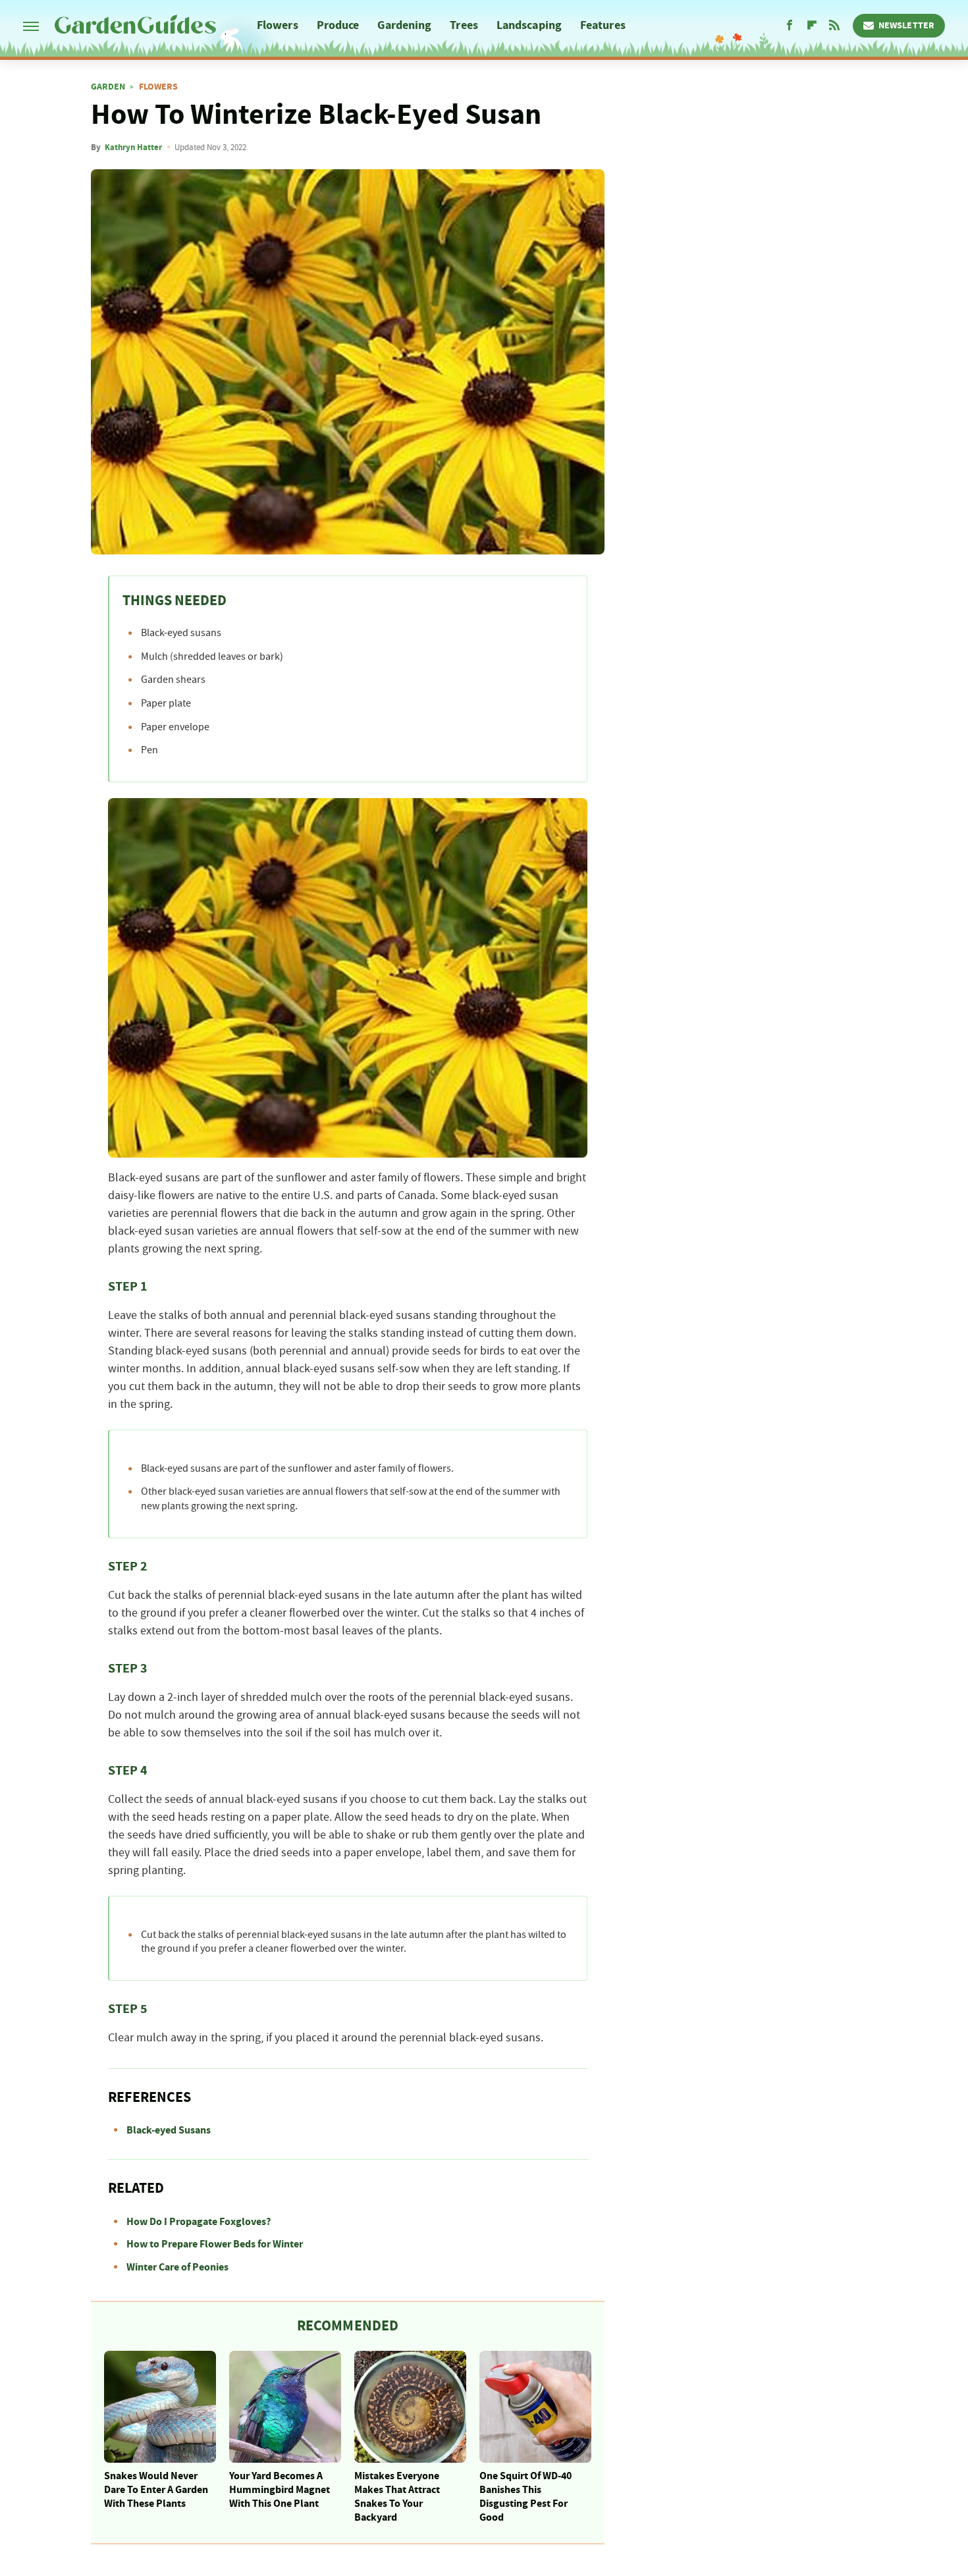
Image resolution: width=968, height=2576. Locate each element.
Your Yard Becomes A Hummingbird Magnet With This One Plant (280, 2490)
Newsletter (906, 26)
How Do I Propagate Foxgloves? (199, 2222)
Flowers (278, 25)
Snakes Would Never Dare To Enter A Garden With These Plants (156, 2490)
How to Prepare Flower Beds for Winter (215, 2244)
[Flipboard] (812, 26)
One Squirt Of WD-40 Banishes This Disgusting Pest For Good (525, 2496)
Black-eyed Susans (169, 2130)
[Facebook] (790, 26)
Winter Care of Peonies (177, 2267)
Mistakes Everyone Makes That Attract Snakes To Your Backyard (397, 2496)
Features (603, 25)
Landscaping (529, 25)
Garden (108, 87)
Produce (338, 25)
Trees (464, 25)
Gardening (404, 25)
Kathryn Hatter (133, 148)
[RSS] (834, 26)
